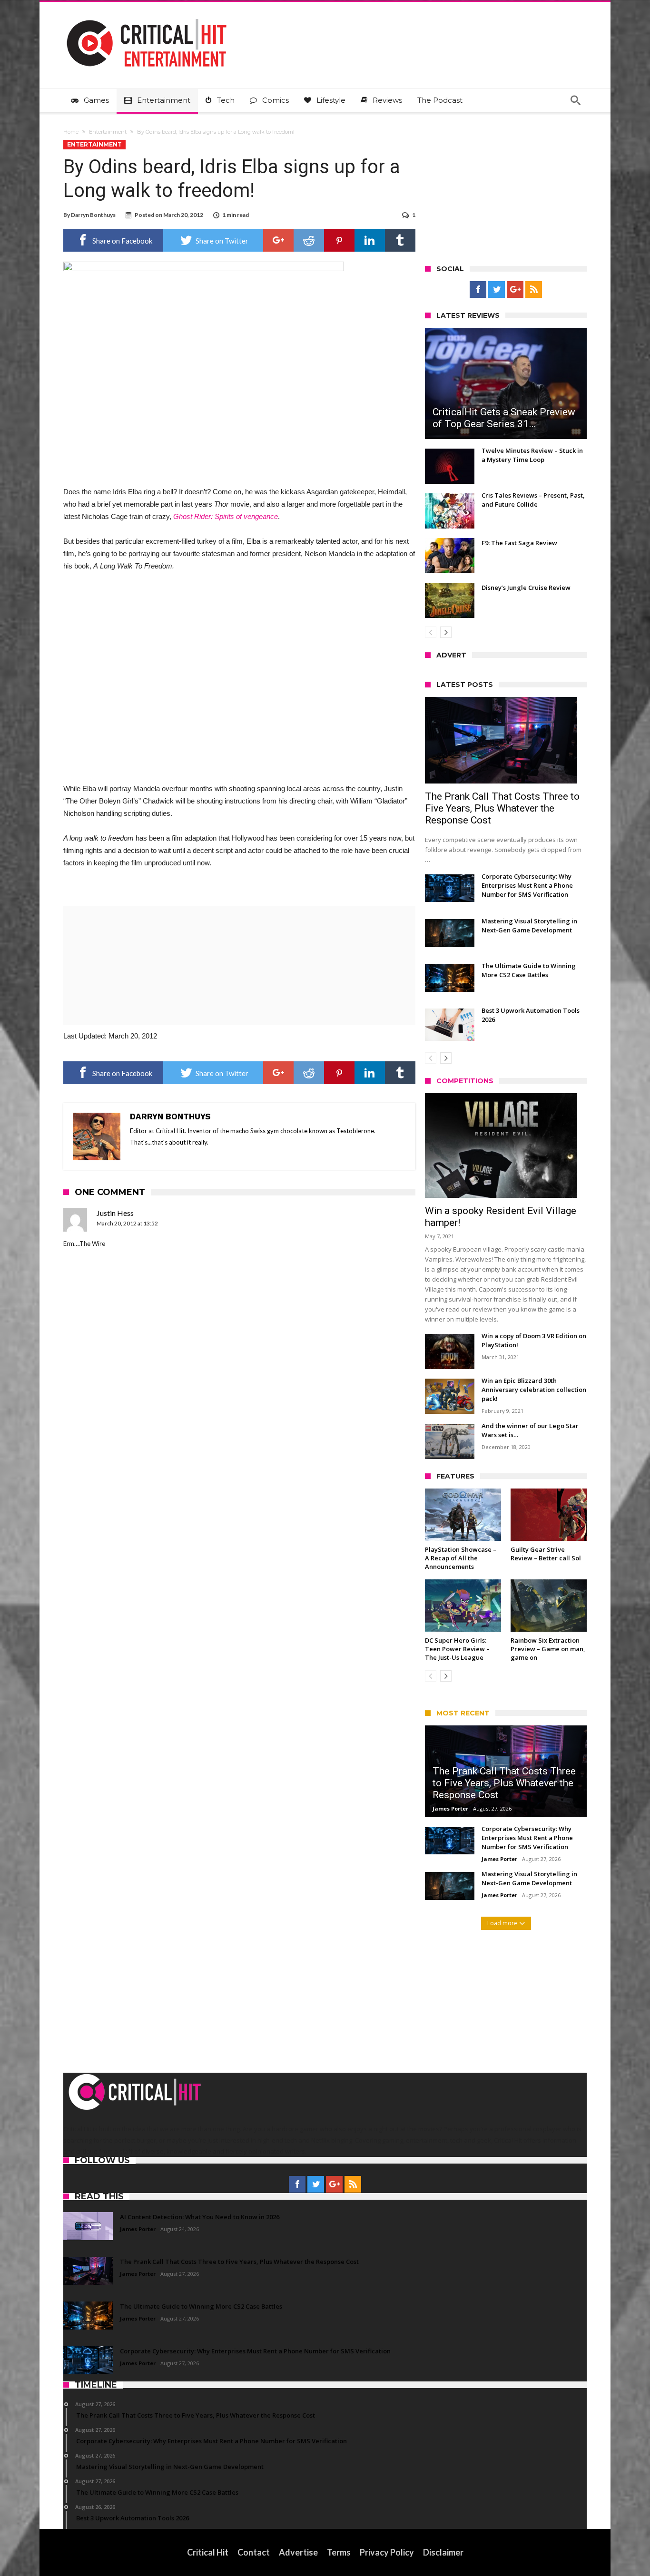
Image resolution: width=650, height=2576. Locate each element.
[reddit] (309, 240)
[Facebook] (478, 290)
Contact (254, 2552)
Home (71, 132)
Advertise (298, 2552)
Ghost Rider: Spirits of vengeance (226, 516)
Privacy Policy (387, 2552)
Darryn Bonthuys (93, 215)
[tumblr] (400, 240)
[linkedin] (370, 240)
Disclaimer (443, 2552)
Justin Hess (115, 1213)
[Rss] (534, 290)
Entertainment (108, 132)
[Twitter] (497, 290)
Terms (339, 2552)
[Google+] (515, 290)
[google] (278, 240)
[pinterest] (339, 240)
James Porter (450, 1808)
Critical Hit (208, 2552)
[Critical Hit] (147, 16)
